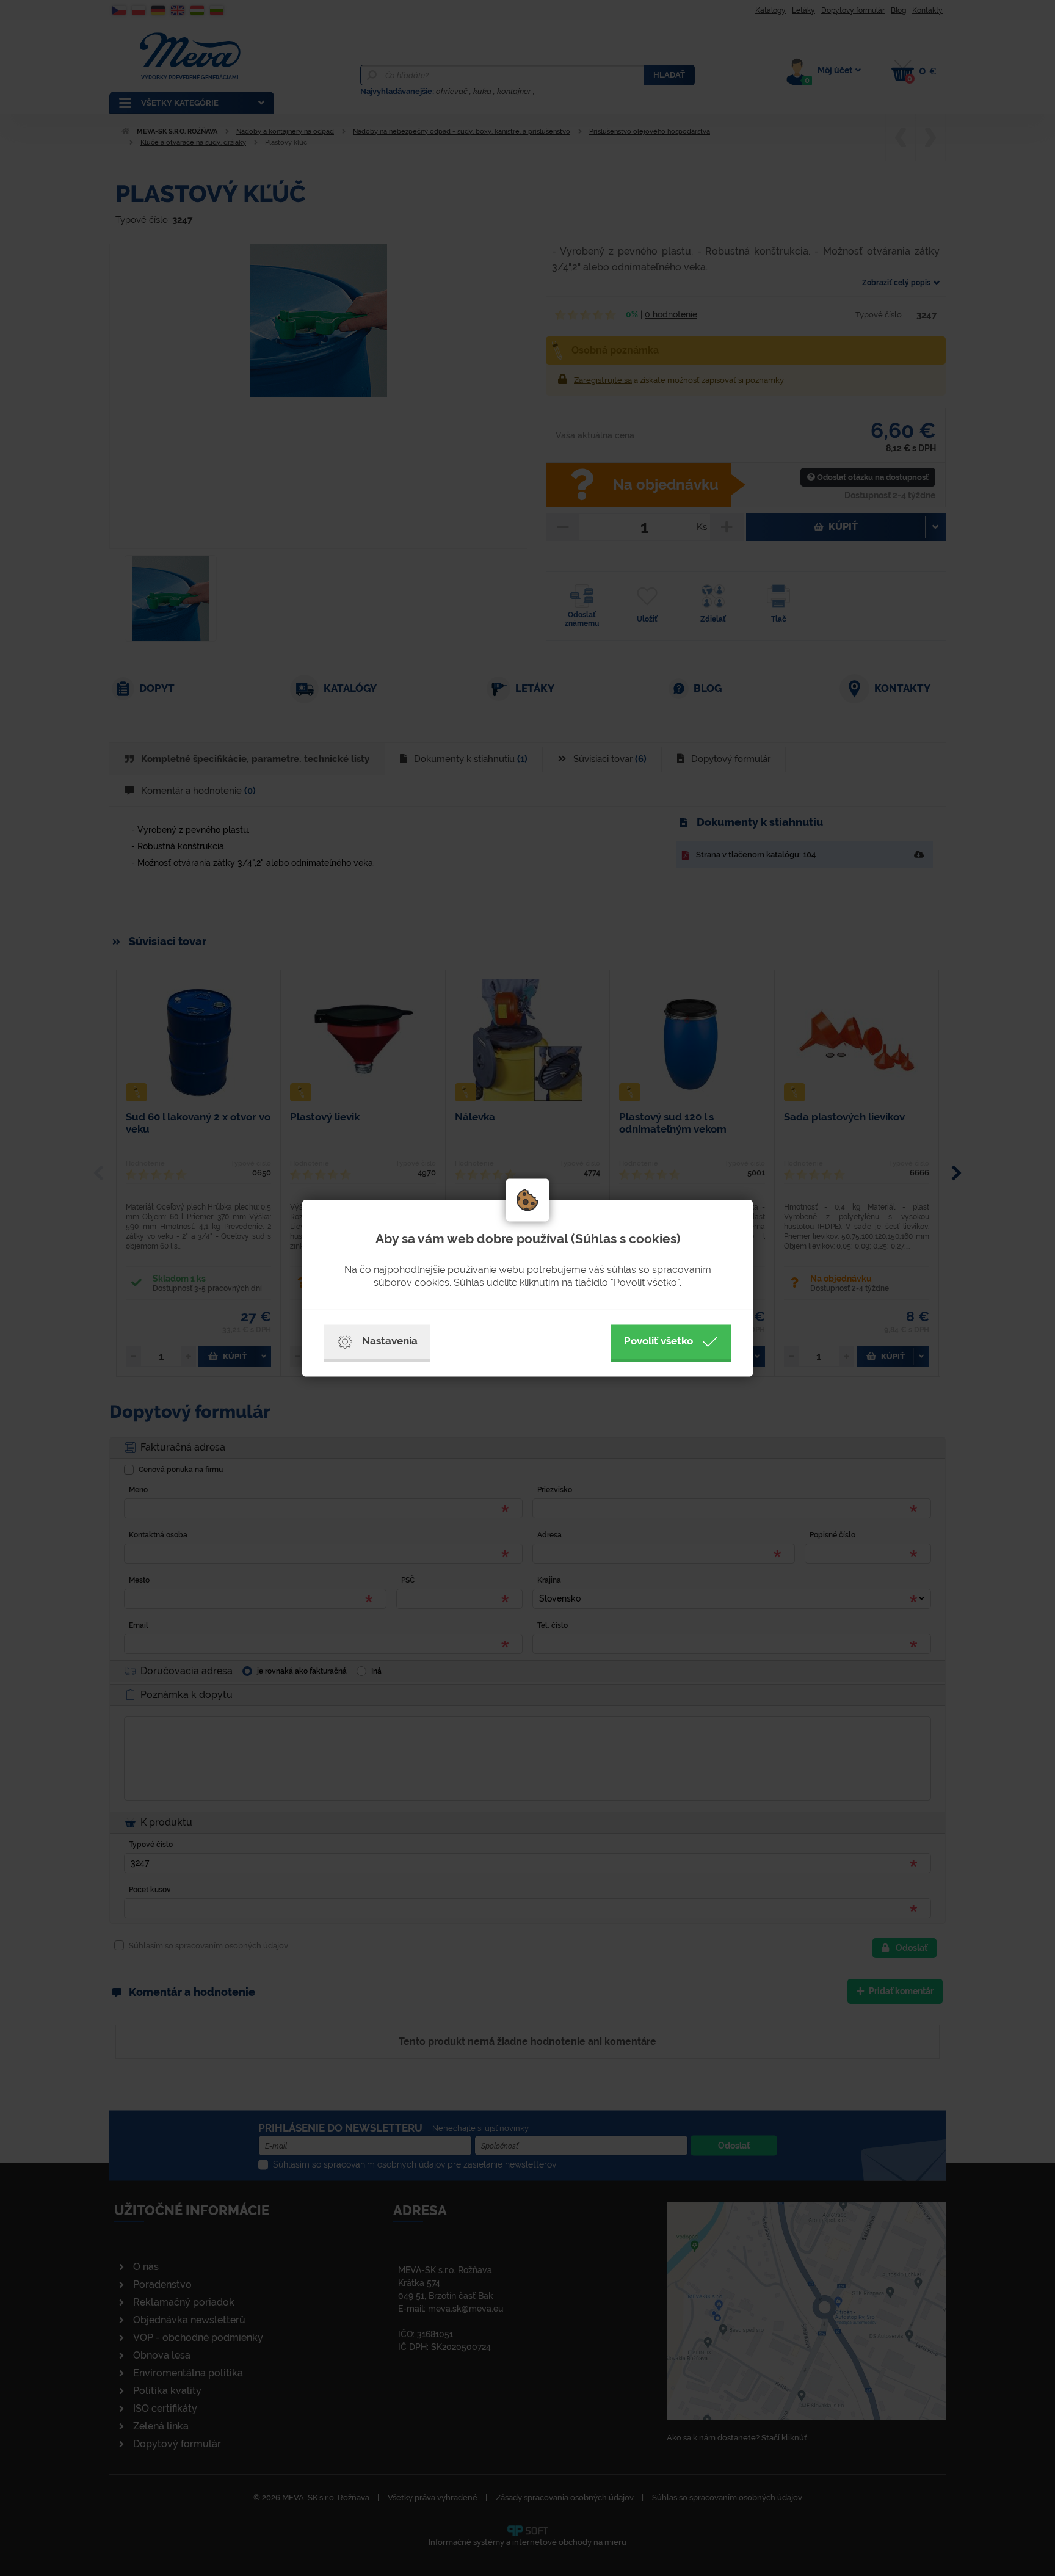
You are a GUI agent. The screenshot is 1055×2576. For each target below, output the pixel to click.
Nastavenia (390, 1341)
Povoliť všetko (658, 1341)
